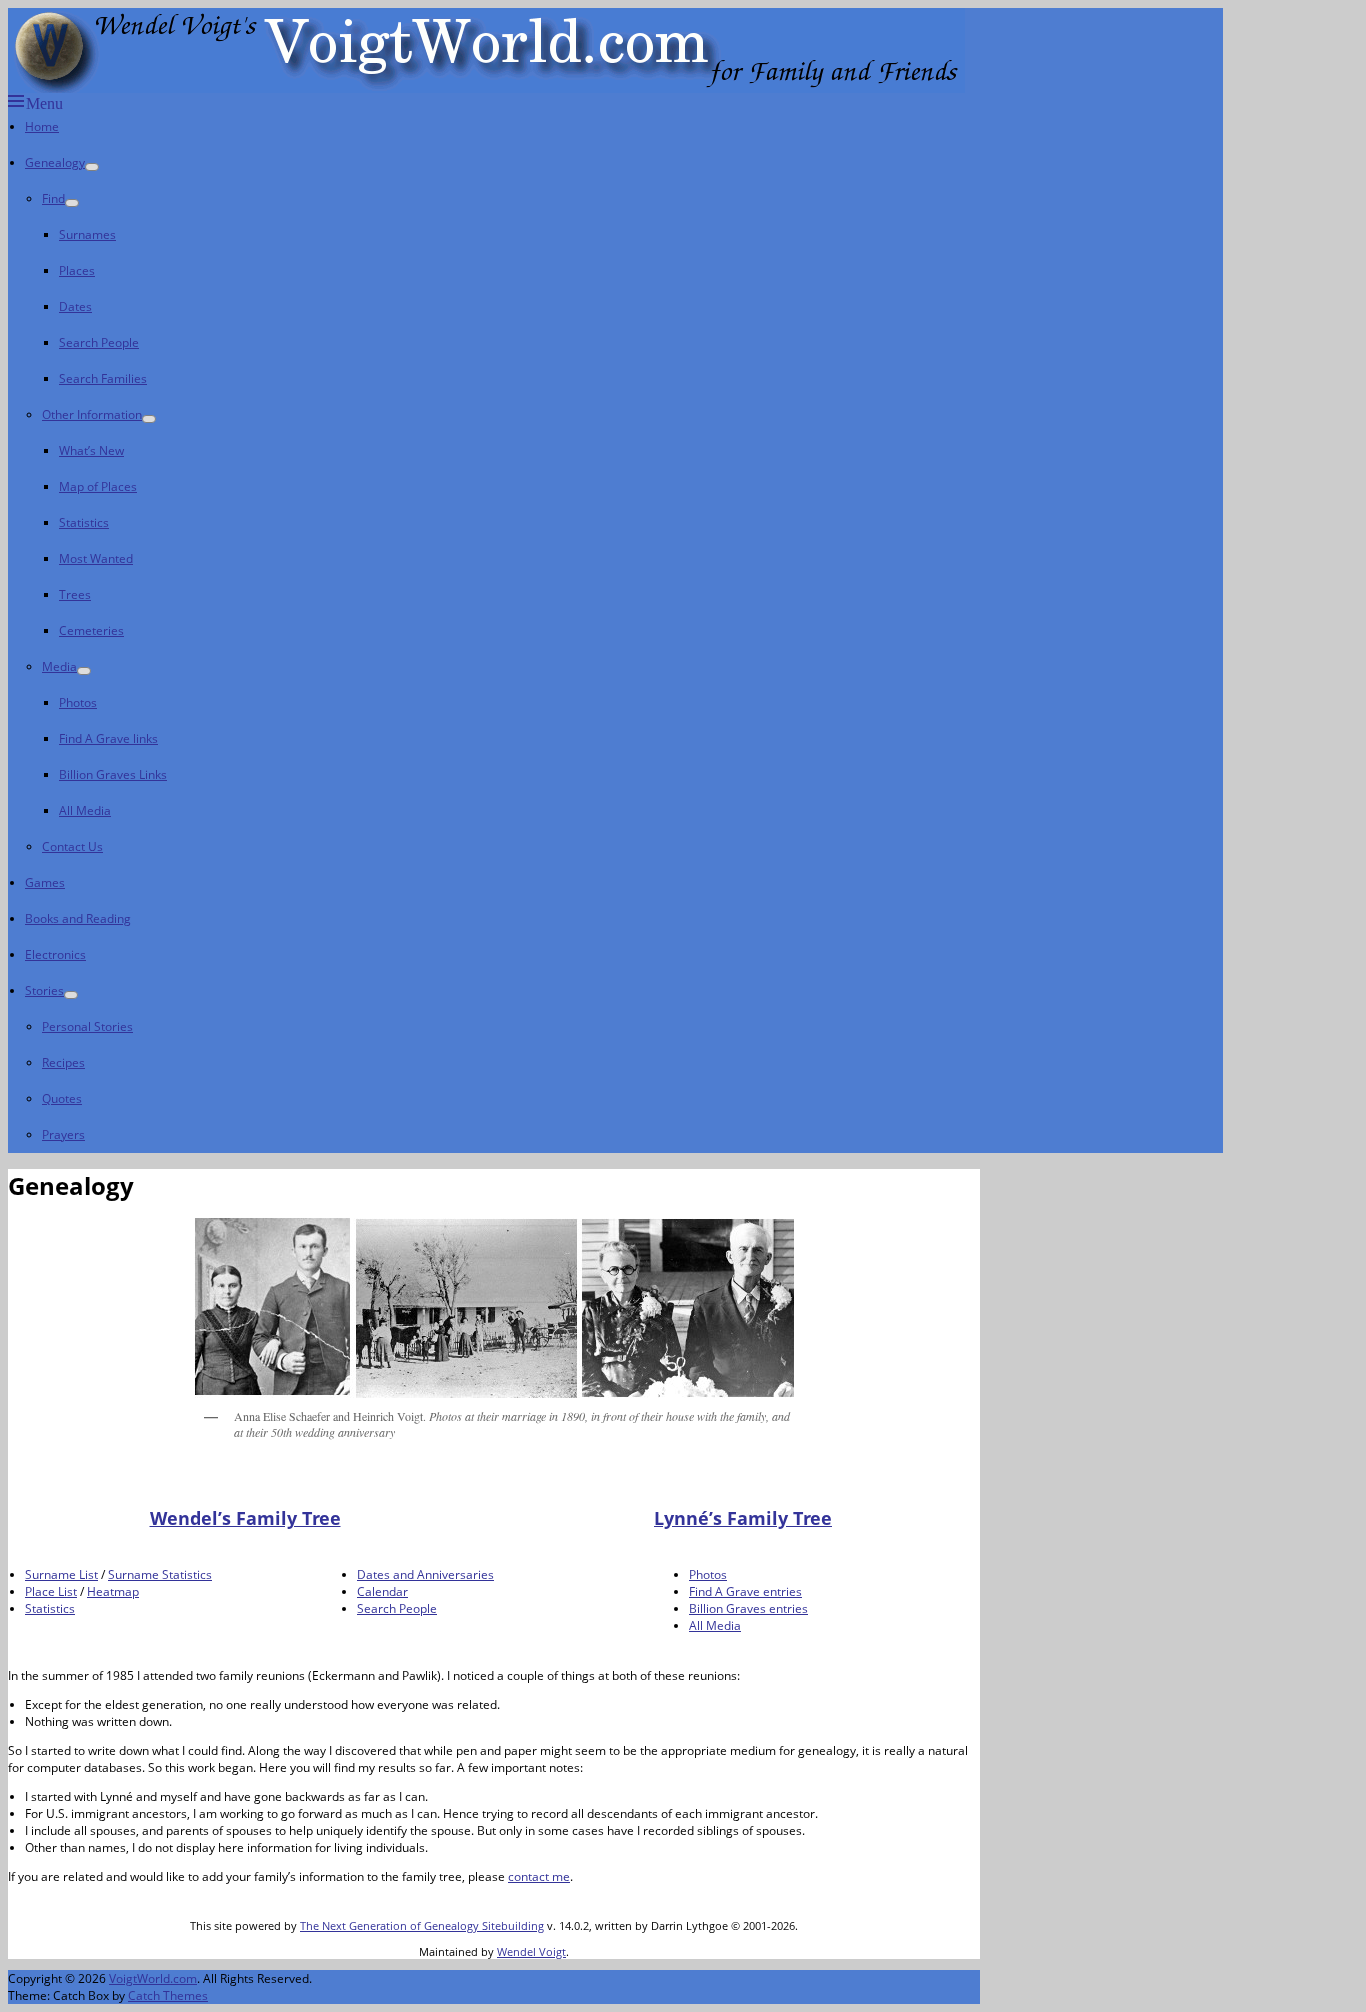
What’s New (91, 450)
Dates (75, 306)
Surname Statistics (160, 1574)
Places (77, 270)
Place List (51, 1591)
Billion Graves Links (113, 774)
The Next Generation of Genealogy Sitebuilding (422, 1925)
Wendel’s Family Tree (245, 1518)
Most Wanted (96, 558)
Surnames (87, 234)
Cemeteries (91, 630)
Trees (75, 594)
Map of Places (98, 486)
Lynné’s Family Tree (743, 1518)
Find (53, 198)
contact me (539, 1876)
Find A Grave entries (745, 1591)
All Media (85, 810)
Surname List (61, 1574)
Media (59, 666)
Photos (78, 702)
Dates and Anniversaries (425, 1574)
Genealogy (55, 162)
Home (42, 126)
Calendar (382, 1591)
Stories (44, 990)
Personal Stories (87, 1026)
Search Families (103, 378)
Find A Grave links (108, 738)
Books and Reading (78, 918)
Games (45, 882)
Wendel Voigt (531, 1951)
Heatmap (113, 1591)
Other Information (92, 414)
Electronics (55, 954)
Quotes (62, 1098)
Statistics (84, 522)
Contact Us (72, 846)
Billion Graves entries (748, 1608)
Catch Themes (168, 1995)
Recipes (63, 1062)
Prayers (63, 1134)
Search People (99, 342)
